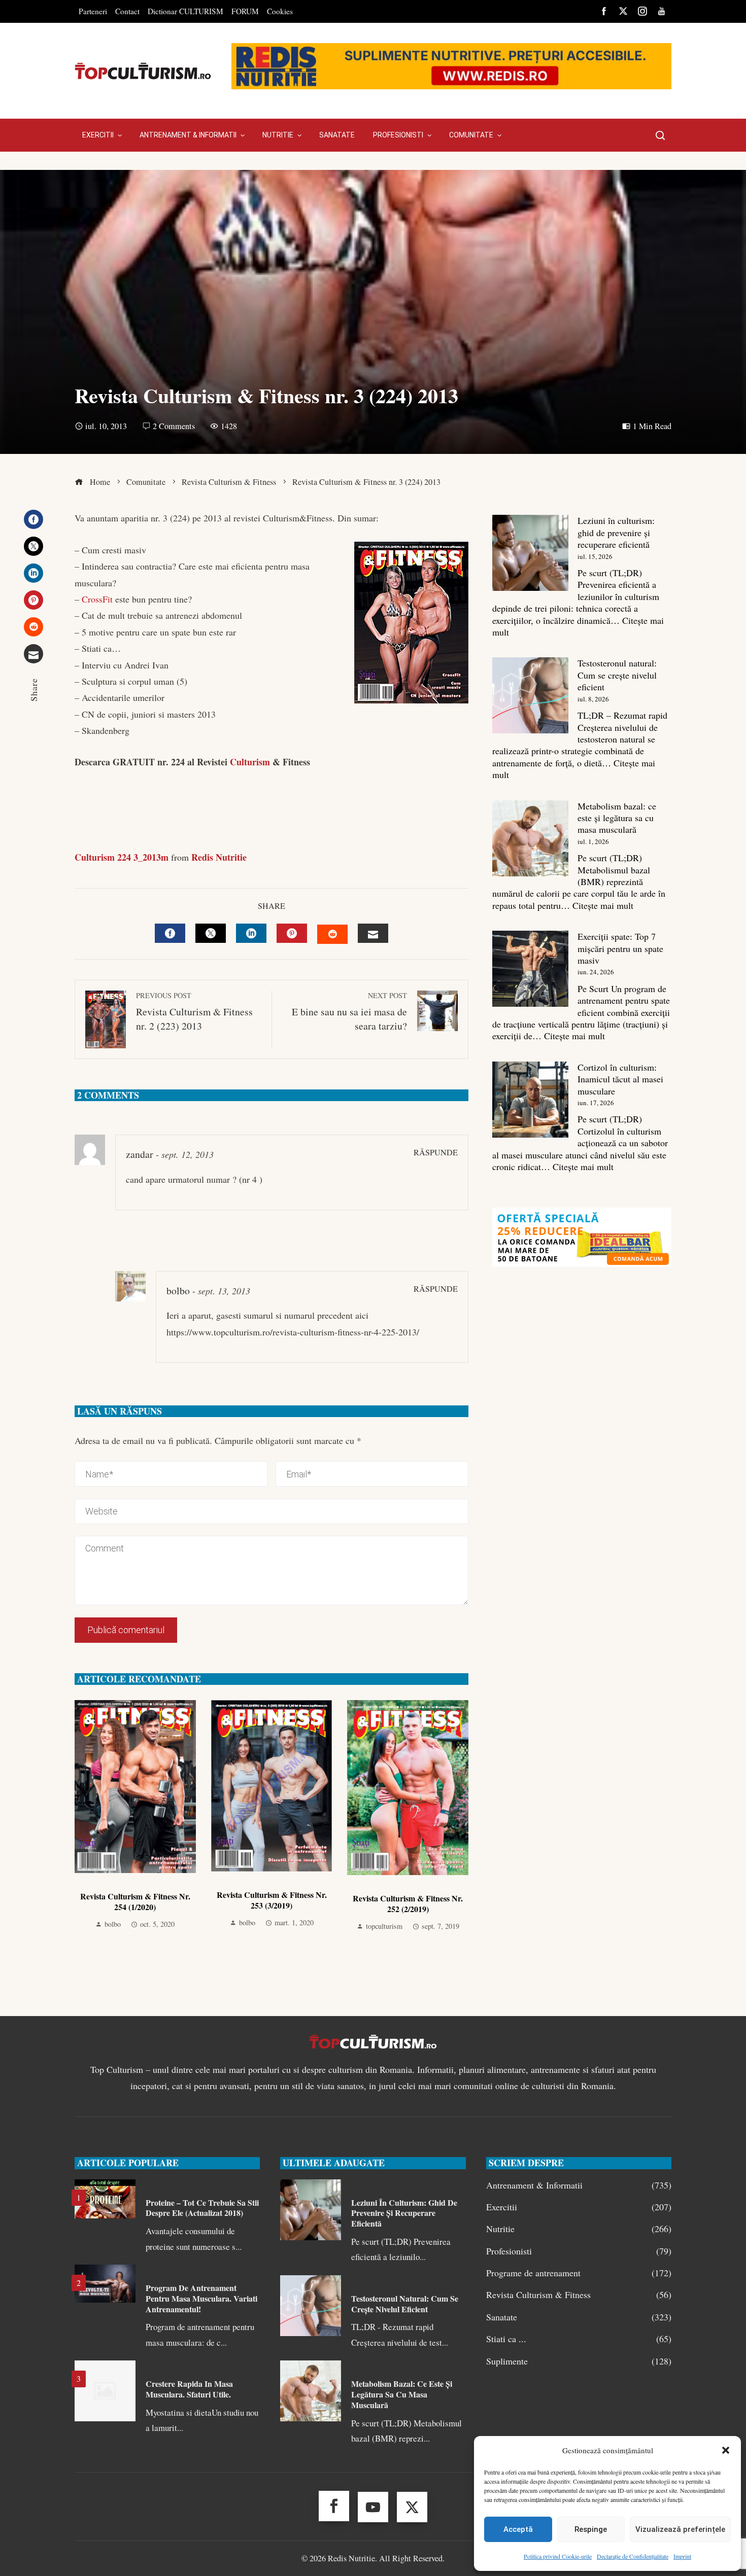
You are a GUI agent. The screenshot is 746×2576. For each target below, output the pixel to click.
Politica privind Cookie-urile (558, 2556)
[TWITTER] (211, 933)
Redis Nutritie (219, 857)
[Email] (33, 654)
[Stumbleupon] (33, 627)
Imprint (682, 2556)
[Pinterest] (33, 600)
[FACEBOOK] (170, 933)
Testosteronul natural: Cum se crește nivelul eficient (617, 675)
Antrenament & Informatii (579, 2185)
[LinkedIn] (33, 573)
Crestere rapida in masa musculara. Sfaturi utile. (189, 2389)
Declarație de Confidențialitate (633, 2556)
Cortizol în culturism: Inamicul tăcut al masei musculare (620, 1079)
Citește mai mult (603, 905)
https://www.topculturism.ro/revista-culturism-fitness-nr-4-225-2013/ (293, 1332)
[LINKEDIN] (251, 933)
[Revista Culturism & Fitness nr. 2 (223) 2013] (76, 825)
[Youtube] (373, 2507)
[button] (726, 2450)
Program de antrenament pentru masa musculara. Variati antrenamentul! (201, 2298)
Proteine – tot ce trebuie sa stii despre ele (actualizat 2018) (202, 2208)
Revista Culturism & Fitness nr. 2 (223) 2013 (194, 1012)
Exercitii (579, 2207)
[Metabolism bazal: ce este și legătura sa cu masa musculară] (530, 838)
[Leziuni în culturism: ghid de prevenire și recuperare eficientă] (530, 553)
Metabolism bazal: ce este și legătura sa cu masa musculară (617, 818)
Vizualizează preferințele (680, 2529)
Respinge (591, 2529)
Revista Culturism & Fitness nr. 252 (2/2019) (408, 1903)
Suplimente (579, 2361)
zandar (140, 1154)
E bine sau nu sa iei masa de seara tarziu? (349, 1012)
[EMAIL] (373, 933)
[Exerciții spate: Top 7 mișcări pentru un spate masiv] (530, 969)
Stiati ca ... (579, 2339)
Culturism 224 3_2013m (122, 857)
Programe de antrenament (579, 2273)
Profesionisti (579, 2251)
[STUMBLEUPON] (332, 934)
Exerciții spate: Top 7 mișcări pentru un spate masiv (620, 948)
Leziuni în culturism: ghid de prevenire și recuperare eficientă (616, 532)
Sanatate (579, 2317)
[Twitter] (33, 546)
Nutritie (579, 2229)
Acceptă (518, 2529)
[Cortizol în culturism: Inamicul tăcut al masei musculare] (530, 1100)
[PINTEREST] (292, 933)
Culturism (250, 762)
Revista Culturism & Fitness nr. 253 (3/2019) (272, 1900)
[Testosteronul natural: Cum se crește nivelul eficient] (530, 695)
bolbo (178, 1291)
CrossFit (97, 599)
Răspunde (436, 1152)
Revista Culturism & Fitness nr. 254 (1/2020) (135, 1901)
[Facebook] (33, 519)
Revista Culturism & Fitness (579, 2295)
